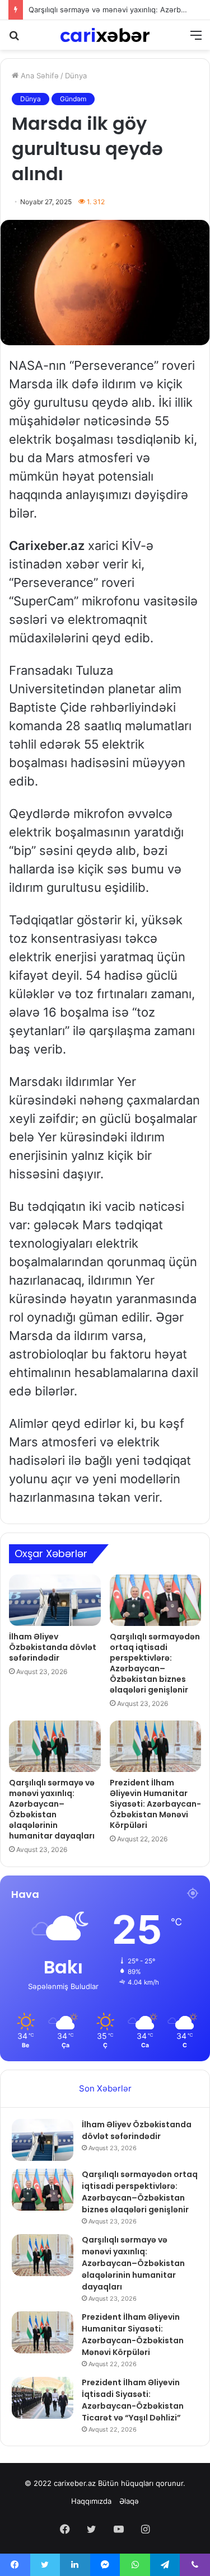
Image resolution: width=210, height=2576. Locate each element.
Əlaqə (129, 2501)
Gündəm (73, 99)
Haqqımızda (91, 2501)
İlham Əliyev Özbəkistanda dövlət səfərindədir (53, 1647)
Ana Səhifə (39, 76)
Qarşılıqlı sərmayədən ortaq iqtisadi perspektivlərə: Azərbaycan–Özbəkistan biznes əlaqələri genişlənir (155, 1663)
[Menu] (196, 39)
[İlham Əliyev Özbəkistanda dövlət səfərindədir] (55, 1600)
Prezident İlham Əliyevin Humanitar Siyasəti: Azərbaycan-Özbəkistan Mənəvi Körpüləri (155, 1804)
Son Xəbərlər (105, 2088)
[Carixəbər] (105, 35)
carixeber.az (75, 2483)
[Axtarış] (14, 39)
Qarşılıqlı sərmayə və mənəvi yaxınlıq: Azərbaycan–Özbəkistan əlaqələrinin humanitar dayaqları (52, 1809)
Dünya (76, 76)
